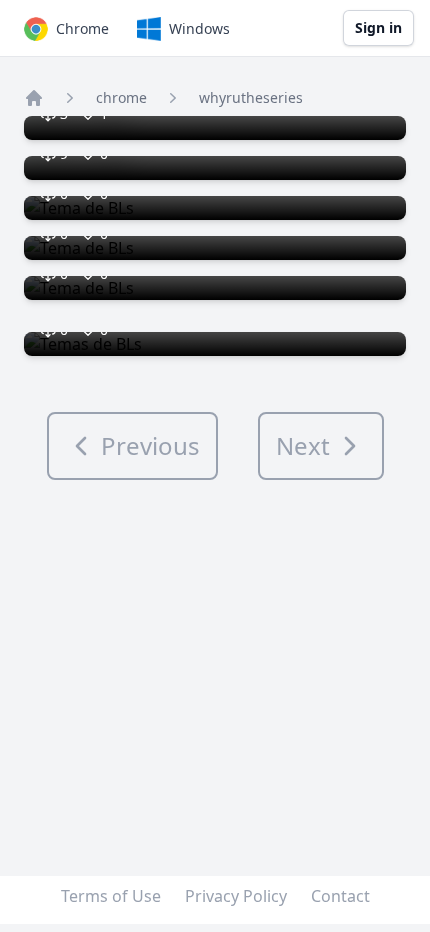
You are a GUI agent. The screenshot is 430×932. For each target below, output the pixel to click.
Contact (340, 896)
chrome (121, 97)
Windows (199, 28)
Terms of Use (111, 896)
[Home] (34, 98)
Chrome (82, 28)
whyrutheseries (251, 97)
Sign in (378, 27)
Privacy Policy (236, 896)
